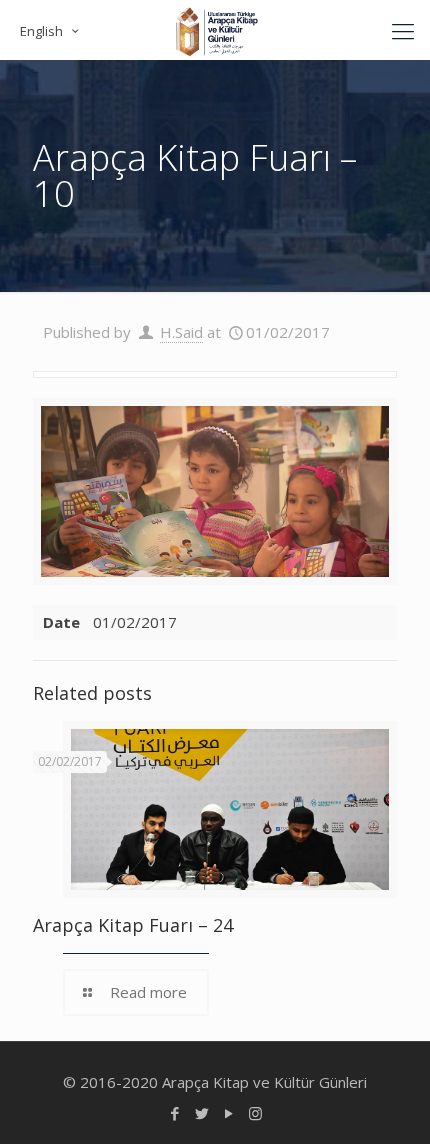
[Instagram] (255, 1113)
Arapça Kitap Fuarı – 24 (133, 925)
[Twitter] (201, 1113)
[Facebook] (174, 1113)
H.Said (181, 332)
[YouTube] (228, 1113)
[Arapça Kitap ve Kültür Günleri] (215, 30)
